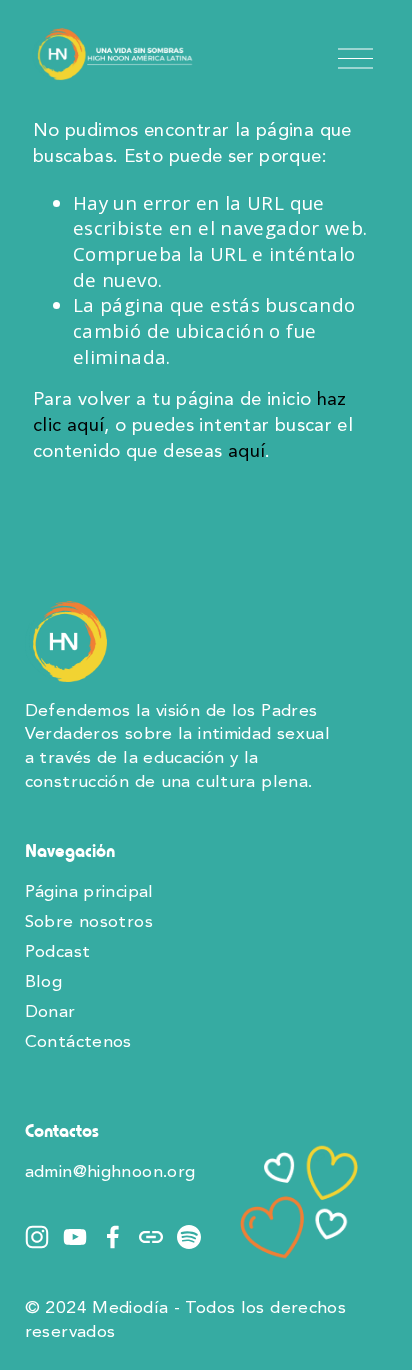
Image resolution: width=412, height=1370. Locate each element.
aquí (247, 452)
